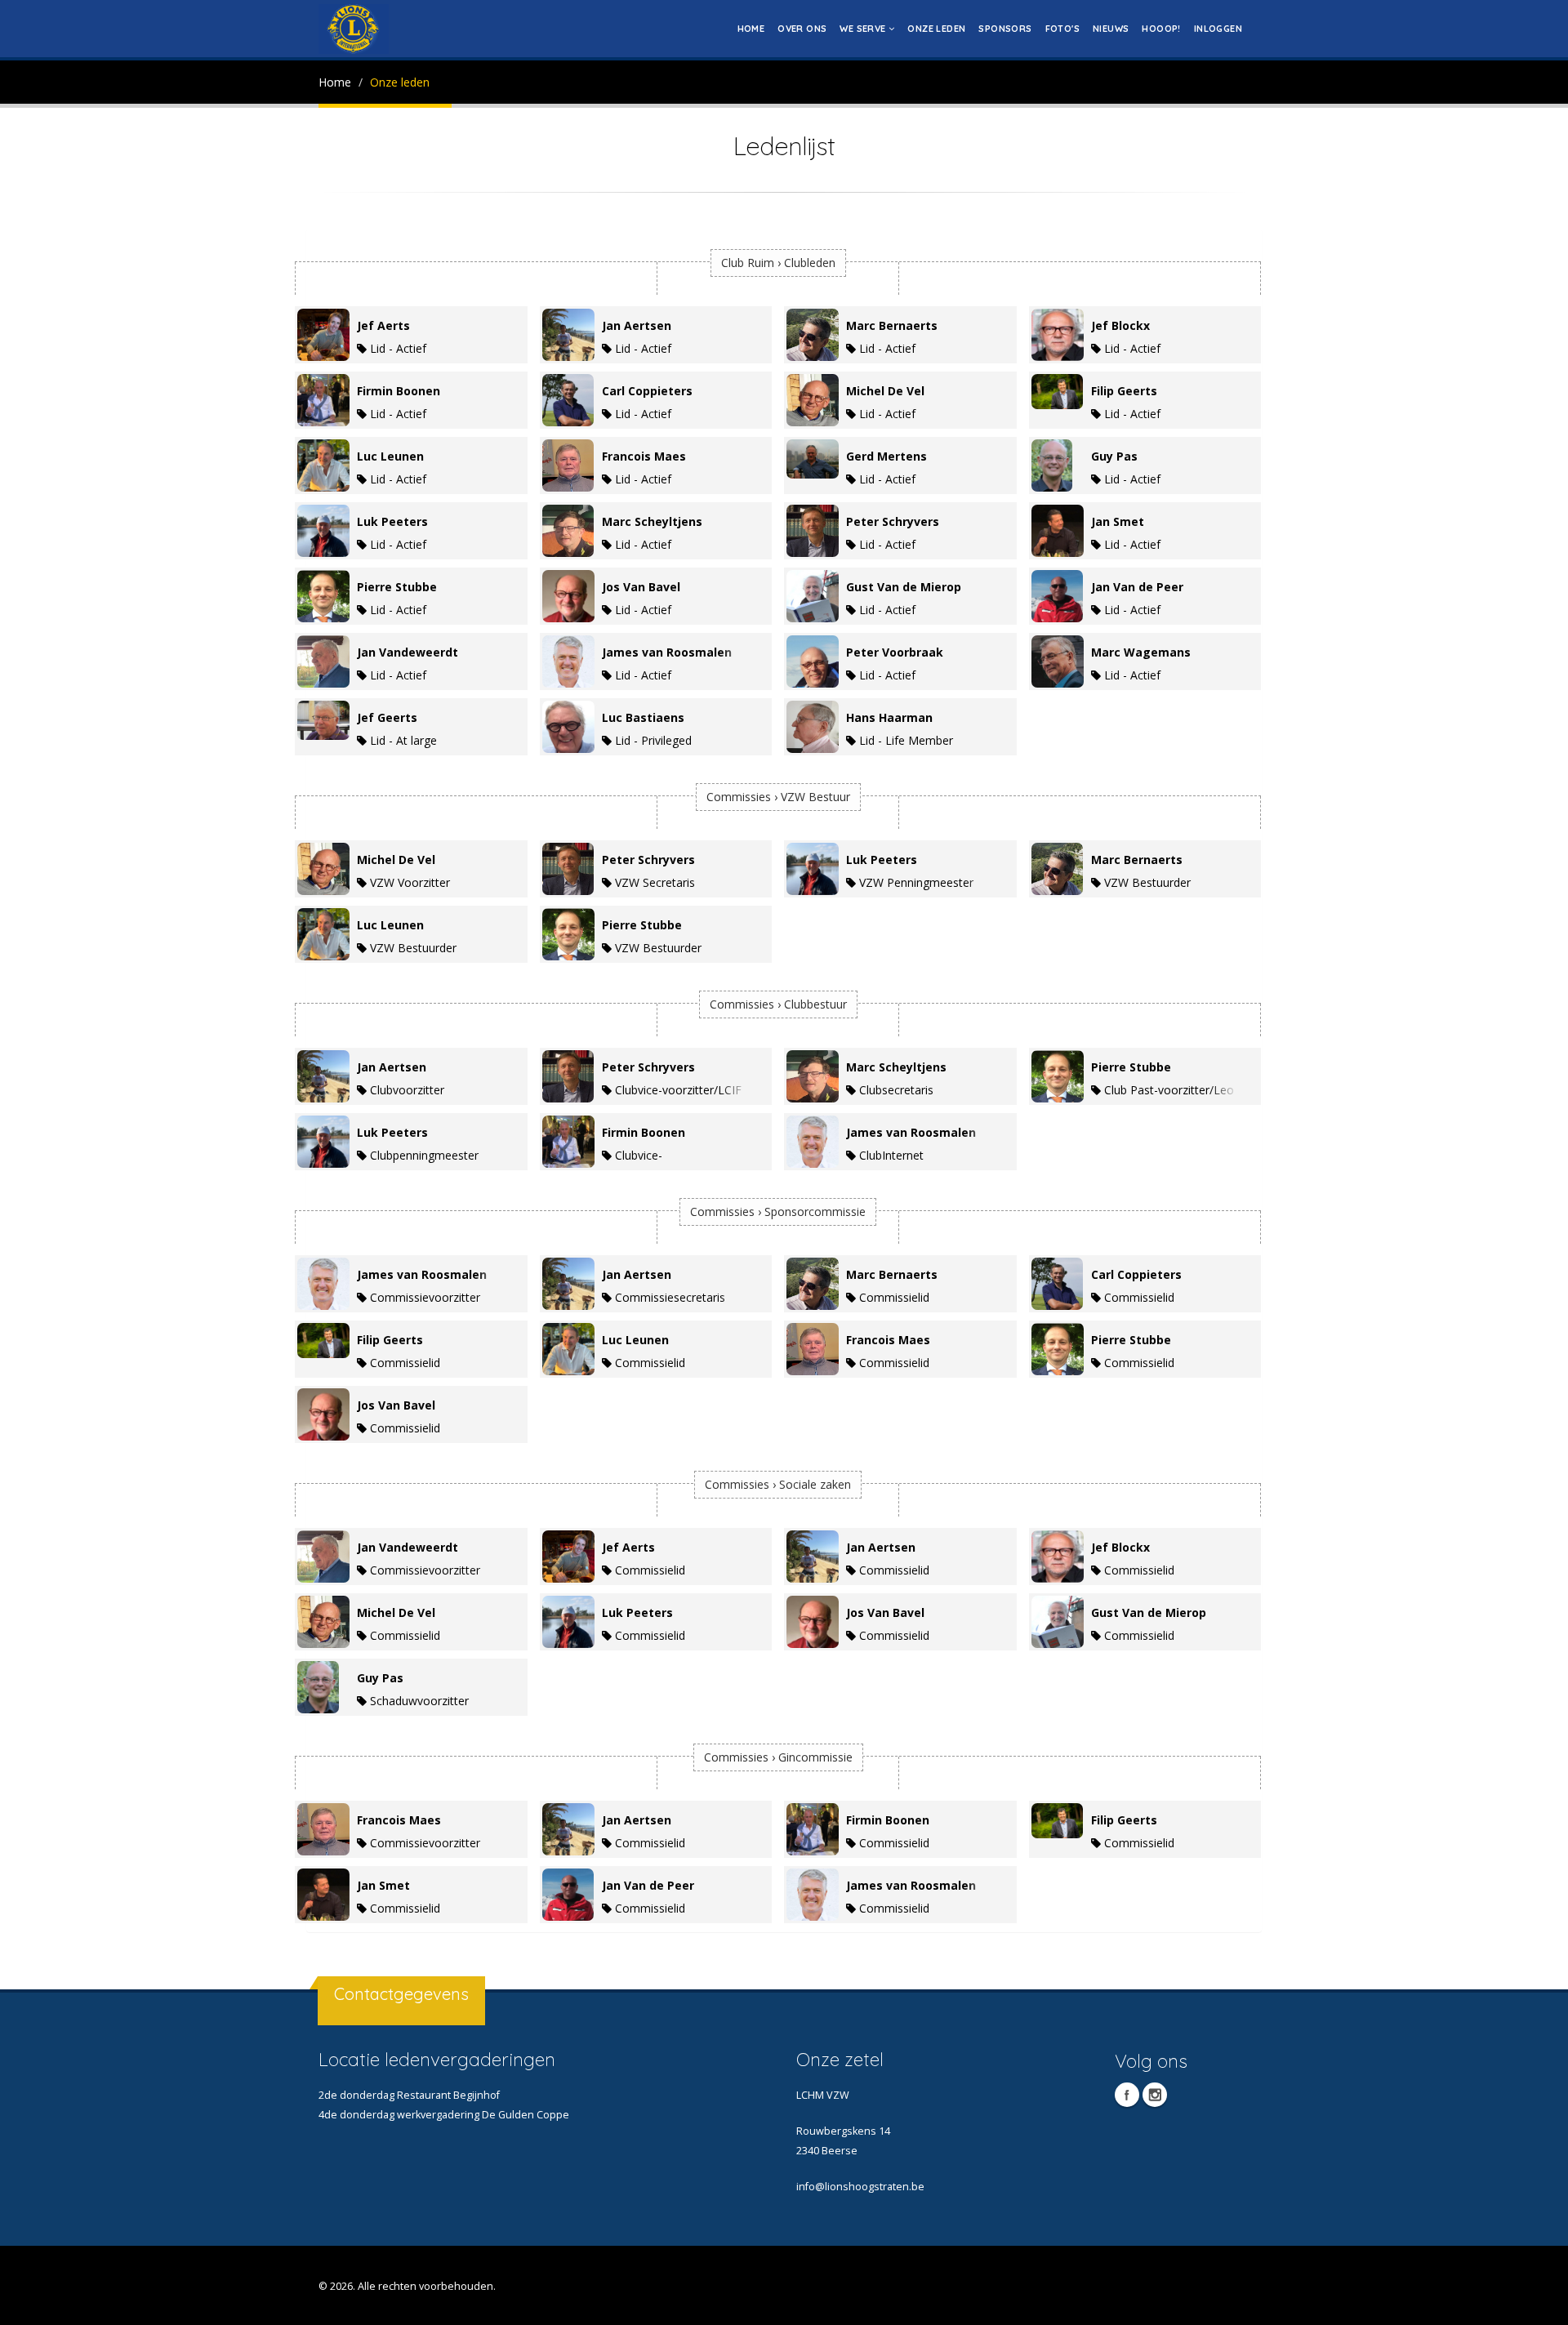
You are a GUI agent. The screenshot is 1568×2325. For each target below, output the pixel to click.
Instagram (1155, 2095)
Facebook (1127, 2095)
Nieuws (1111, 29)
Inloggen (1218, 29)
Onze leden (936, 29)
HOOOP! (1161, 29)
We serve (864, 29)
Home (751, 29)
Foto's (1062, 29)
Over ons (802, 29)
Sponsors (1005, 29)
